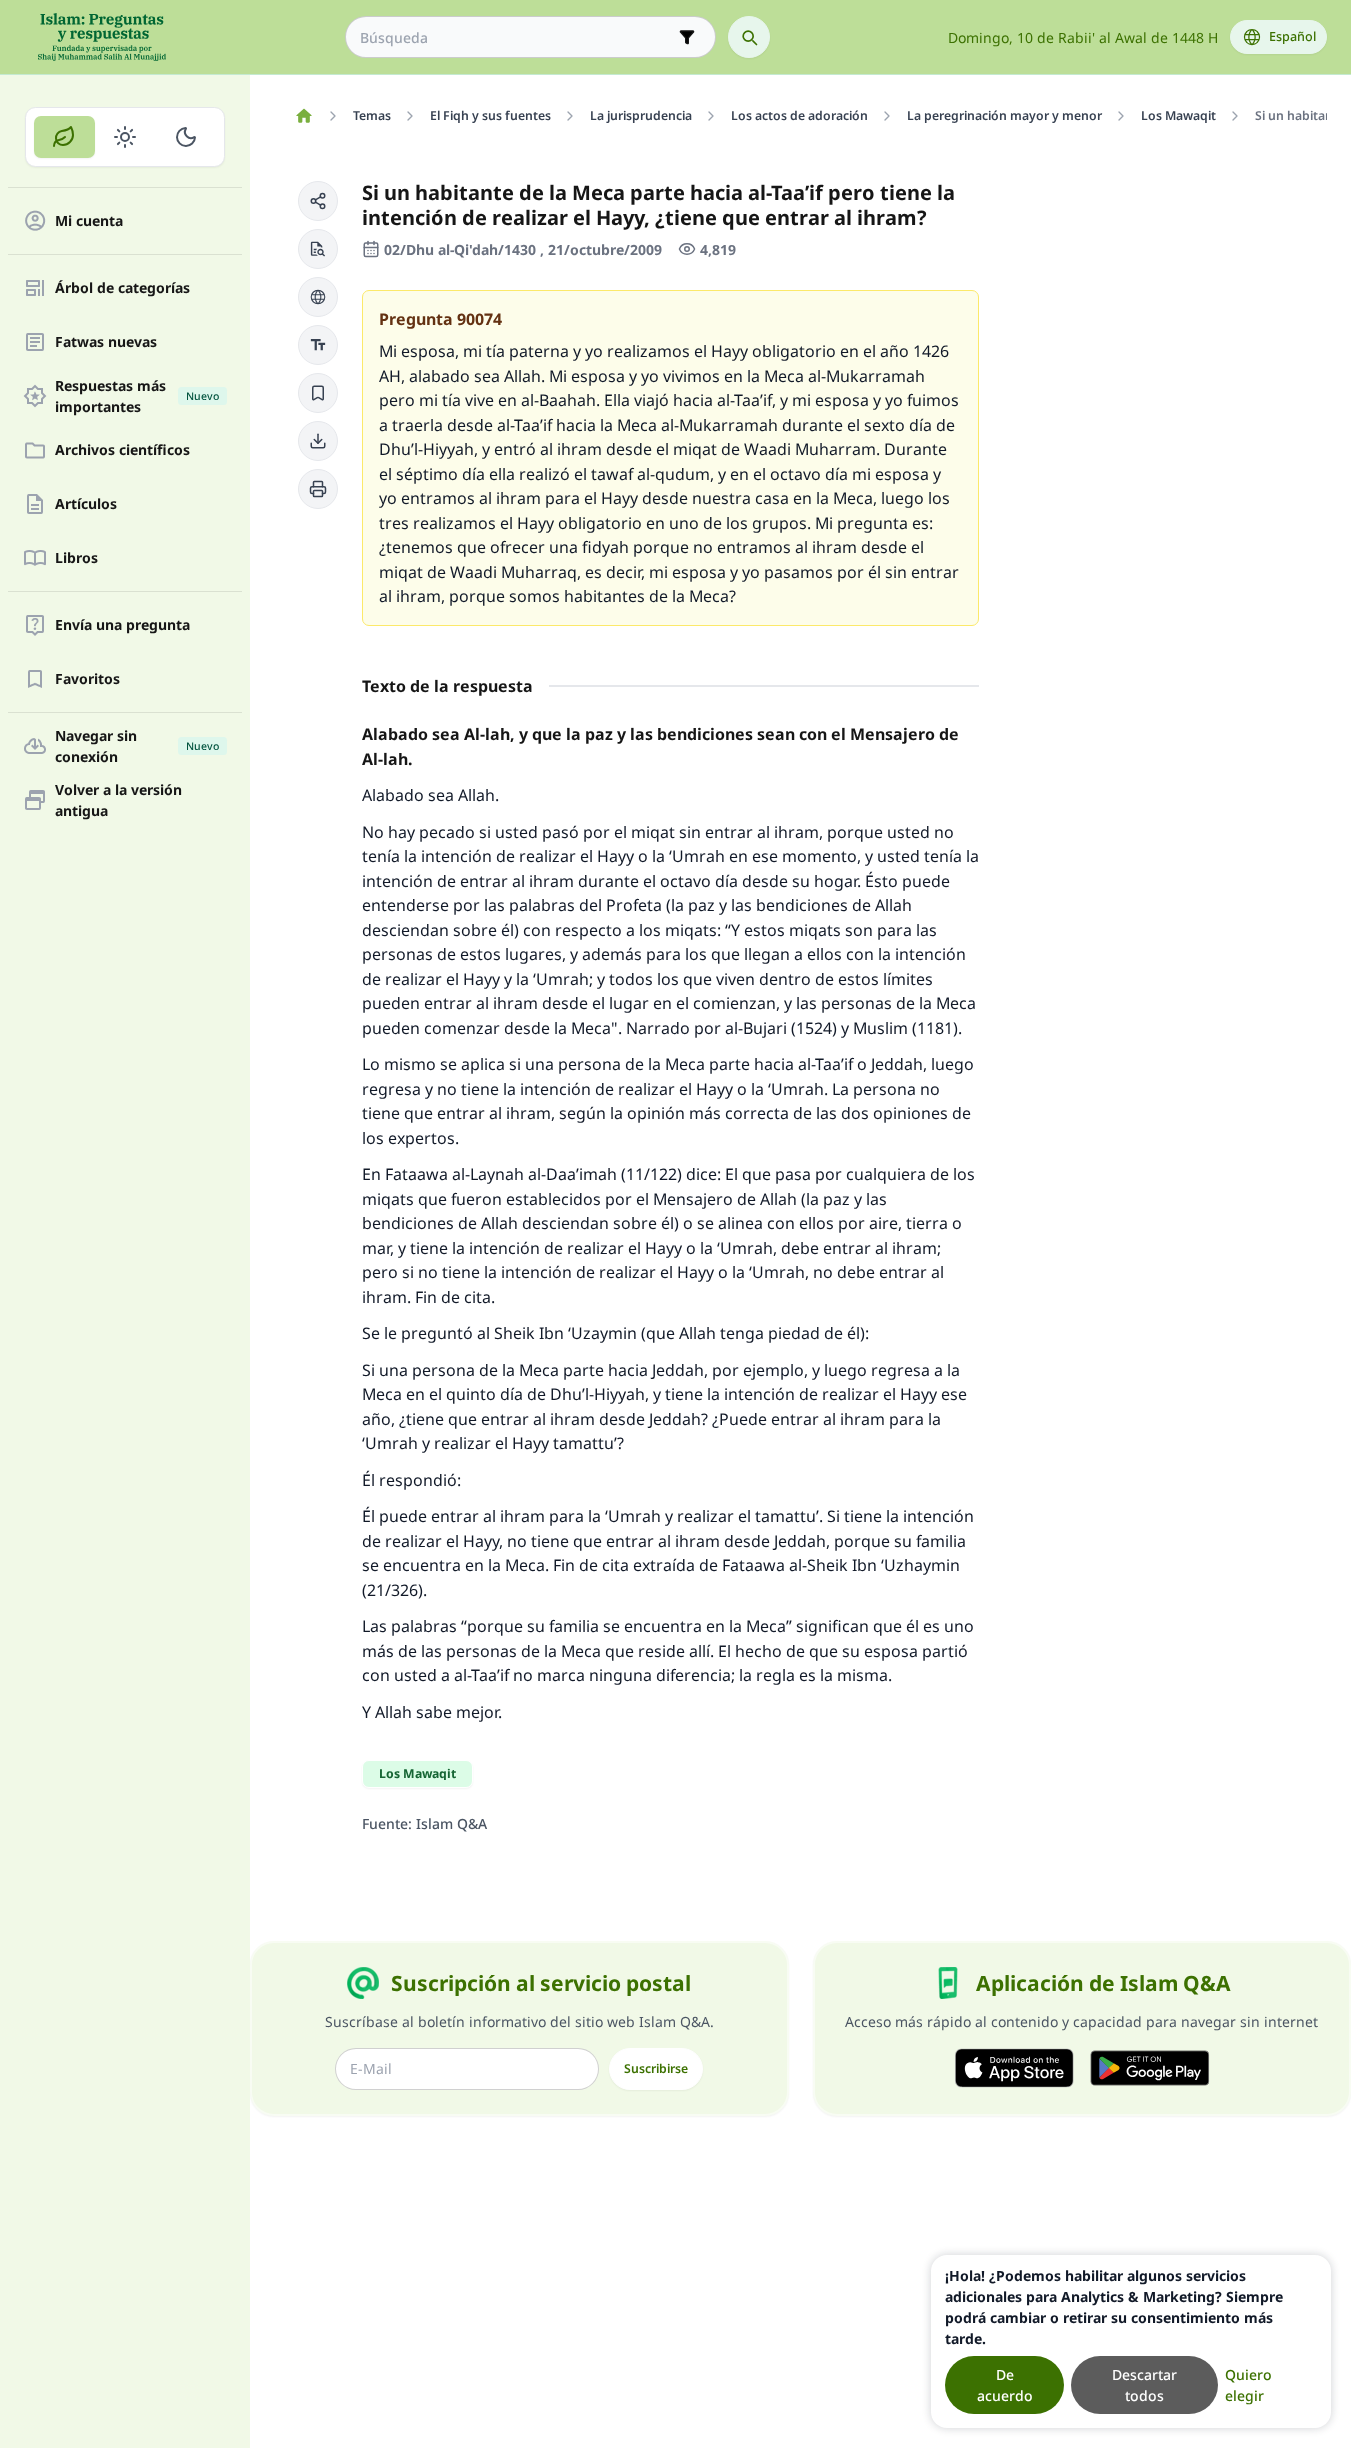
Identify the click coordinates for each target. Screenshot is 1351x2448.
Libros (76, 558)
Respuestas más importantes (137, 396)
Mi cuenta (89, 221)
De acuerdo (1005, 2385)
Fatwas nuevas (106, 342)
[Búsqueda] (749, 37)
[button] (318, 201)
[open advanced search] (687, 37)
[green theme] (64, 137)
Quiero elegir (1248, 2385)
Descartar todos (1144, 2385)
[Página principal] (303, 116)
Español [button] (1292, 36)
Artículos (86, 504)
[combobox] (516, 37)
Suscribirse (656, 2068)
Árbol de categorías (122, 288)
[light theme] (125, 137)
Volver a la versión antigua (118, 800)
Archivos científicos (122, 450)
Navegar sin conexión (137, 746)
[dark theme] (185, 137)
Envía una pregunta (122, 625)
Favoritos (87, 679)
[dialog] (1131, 2341)
